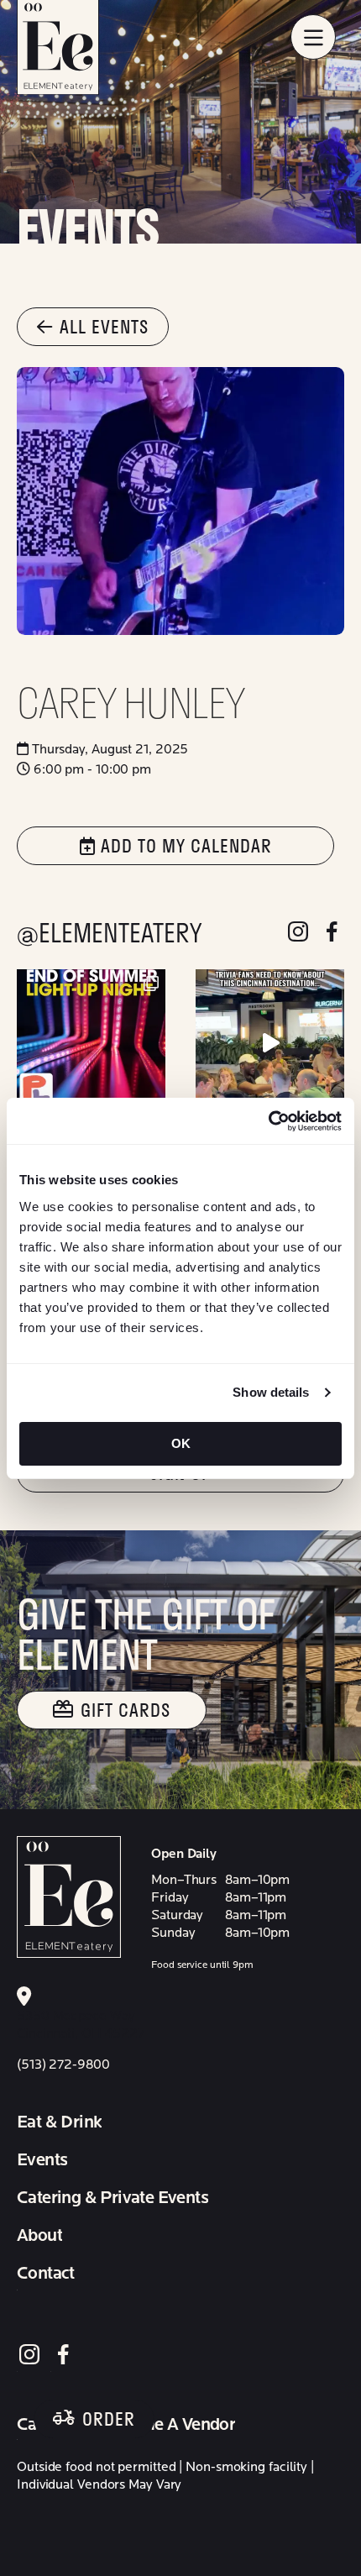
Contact (46, 2274)
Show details (271, 1392)
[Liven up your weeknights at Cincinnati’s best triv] (270, 1044)
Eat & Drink (59, 2122)
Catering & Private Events (112, 2198)
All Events (104, 326)
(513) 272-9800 (63, 2064)
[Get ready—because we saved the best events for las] (91, 1044)
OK (181, 1443)
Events (42, 2160)
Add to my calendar (184, 845)
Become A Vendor (168, 2425)
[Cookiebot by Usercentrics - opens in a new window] (268, 1121)
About (39, 2236)
